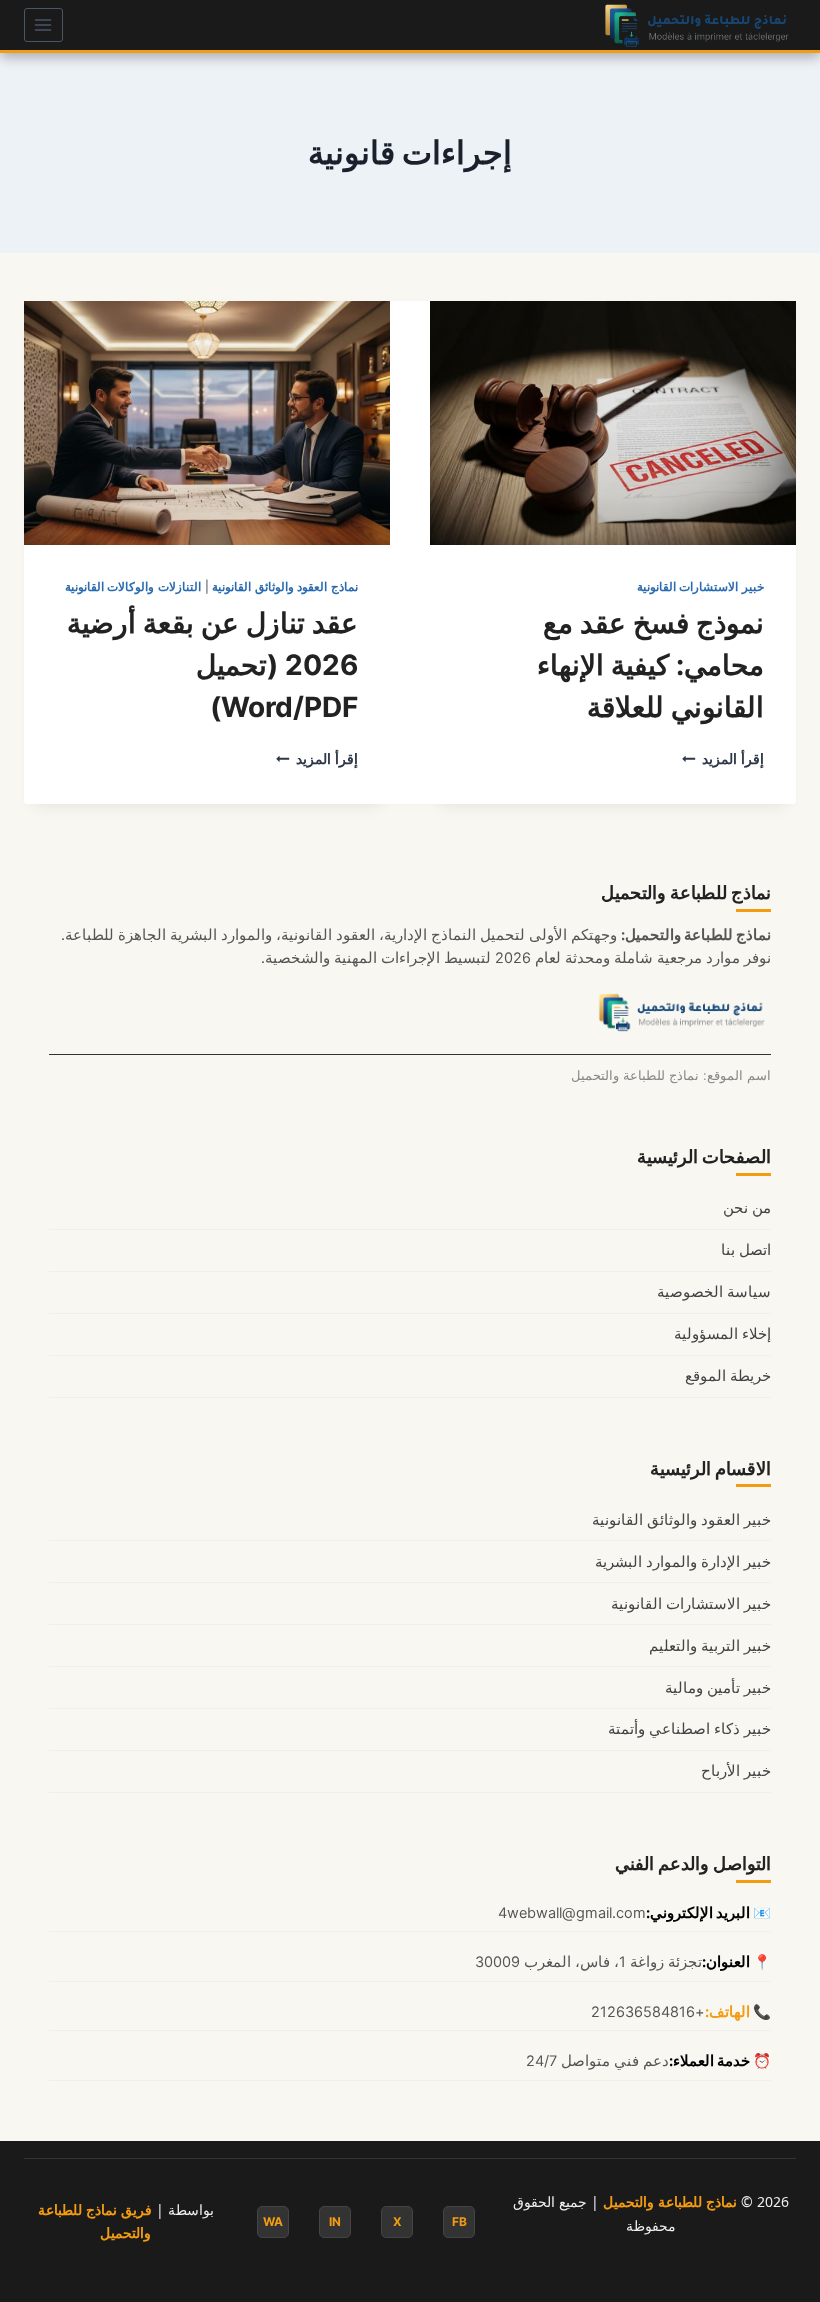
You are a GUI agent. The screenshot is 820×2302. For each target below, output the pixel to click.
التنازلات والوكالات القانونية (133, 586)
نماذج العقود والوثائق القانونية (285, 586)
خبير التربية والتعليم (710, 1646)
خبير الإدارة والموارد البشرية (683, 1562)
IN (335, 2221)
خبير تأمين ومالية (718, 1688)
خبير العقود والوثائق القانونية (681, 1520)
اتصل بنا (746, 1250)
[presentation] (613, 423)
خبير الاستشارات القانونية (700, 586)
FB (459, 2221)
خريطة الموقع (728, 1376)
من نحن (747, 1208)
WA (273, 2221)
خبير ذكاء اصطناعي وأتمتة (689, 1729)
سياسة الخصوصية (714, 1292)
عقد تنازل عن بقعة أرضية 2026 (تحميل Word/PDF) (212, 665)
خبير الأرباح (736, 1771)
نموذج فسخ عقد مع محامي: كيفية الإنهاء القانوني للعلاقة (650, 665)
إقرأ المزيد (723, 759)
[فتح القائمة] (43, 24)
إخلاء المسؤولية (722, 1334)
